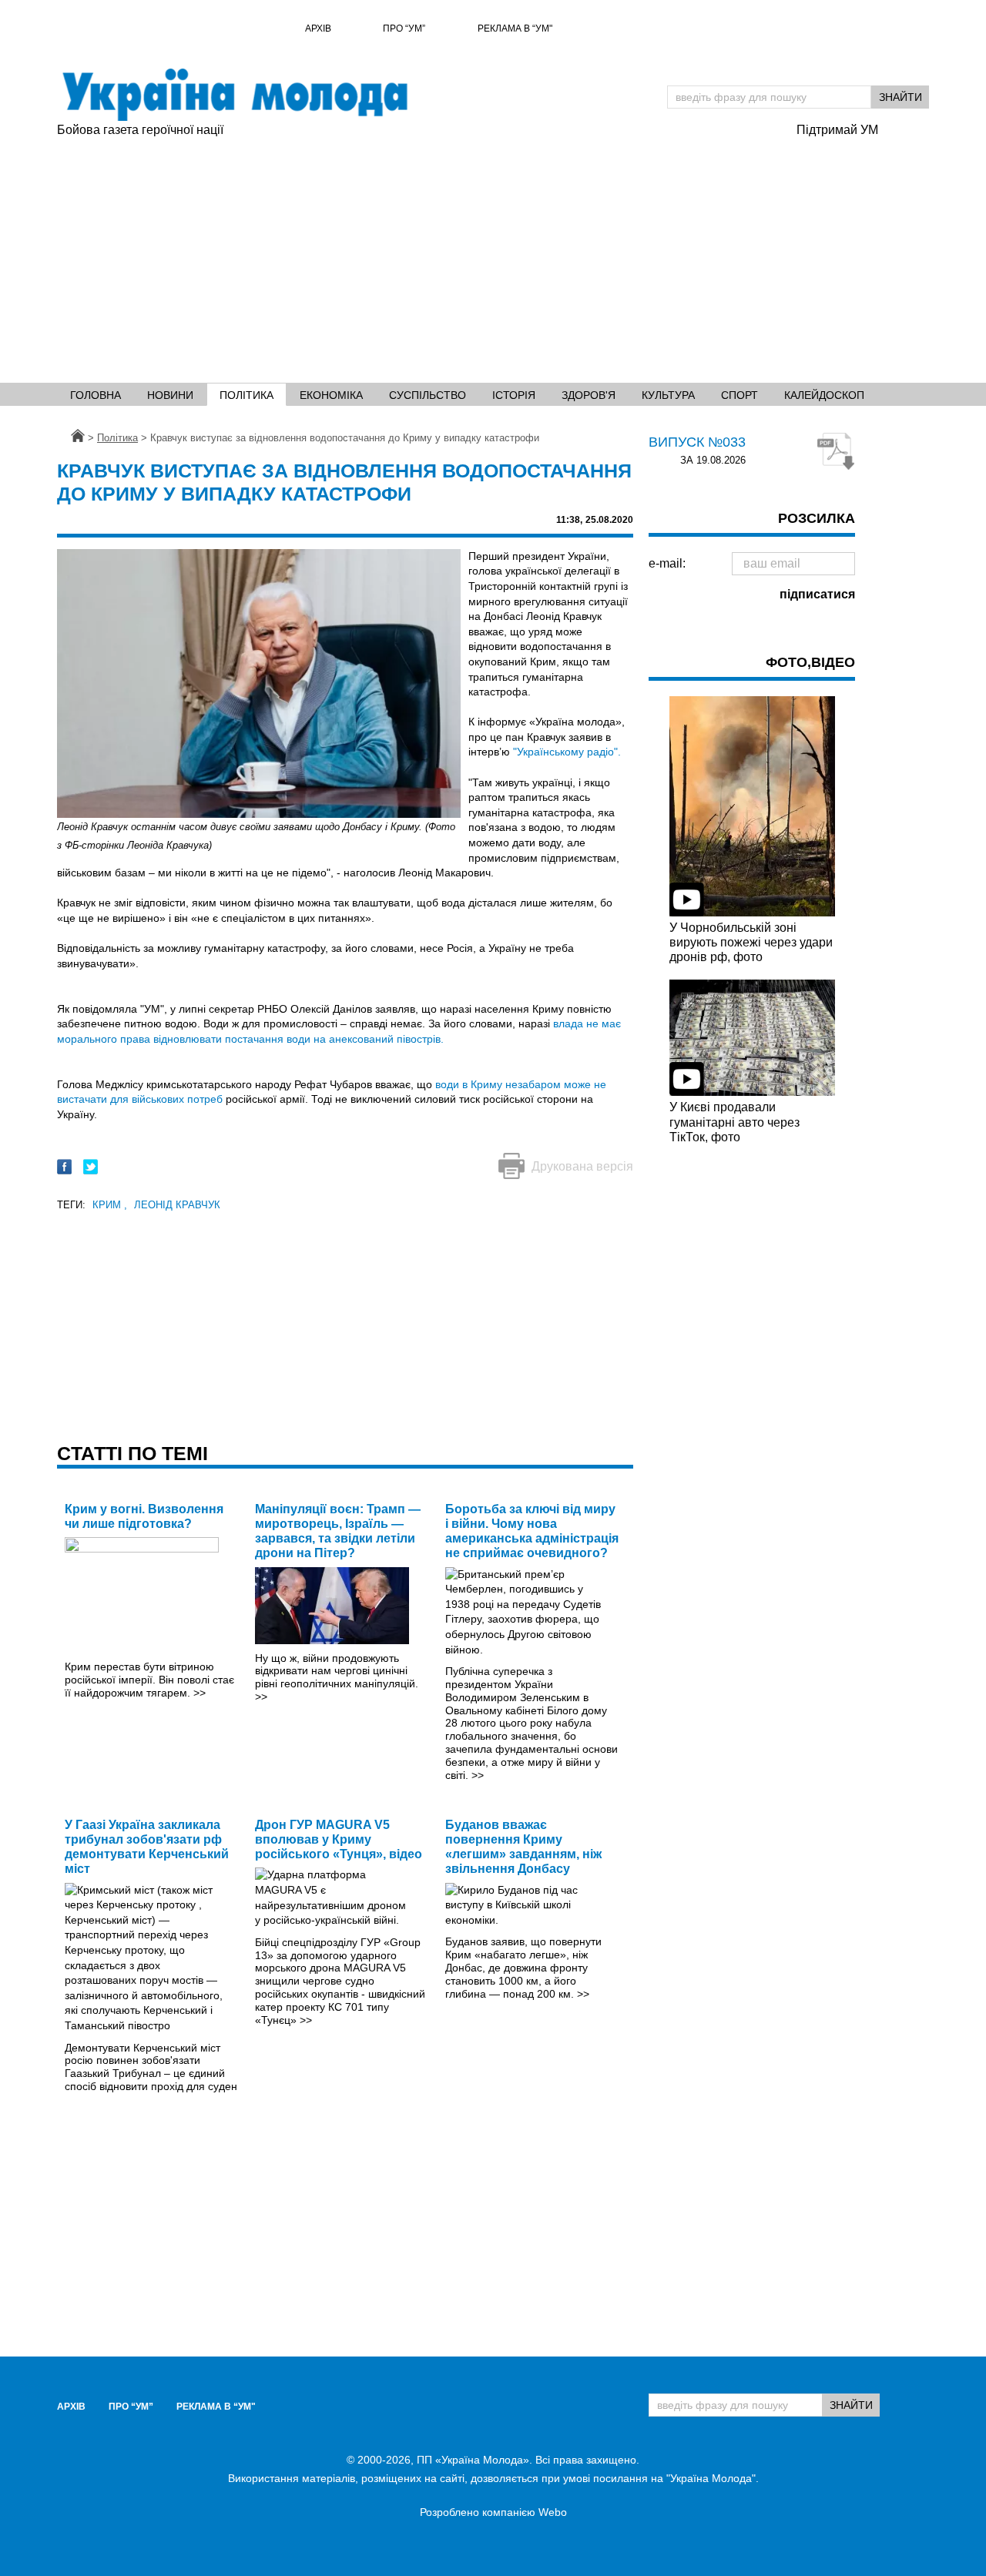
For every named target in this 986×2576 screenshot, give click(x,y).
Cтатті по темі (132, 1453)
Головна (96, 395)
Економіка (331, 395)
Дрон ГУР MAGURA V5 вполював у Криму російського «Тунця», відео (339, 1839)
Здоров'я (589, 395)
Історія (514, 395)
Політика (246, 395)
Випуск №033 (697, 442)
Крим (110, 1205)
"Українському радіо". (567, 752)
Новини (170, 395)
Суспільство (428, 395)
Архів (318, 28)
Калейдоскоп (824, 395)
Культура (668, 395)
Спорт (739, 395)
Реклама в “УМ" (515, 28)
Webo (553, 2512)
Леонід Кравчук (177, 1205)
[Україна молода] (234, 95)
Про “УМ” (404, 28)
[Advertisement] (493, 255)
